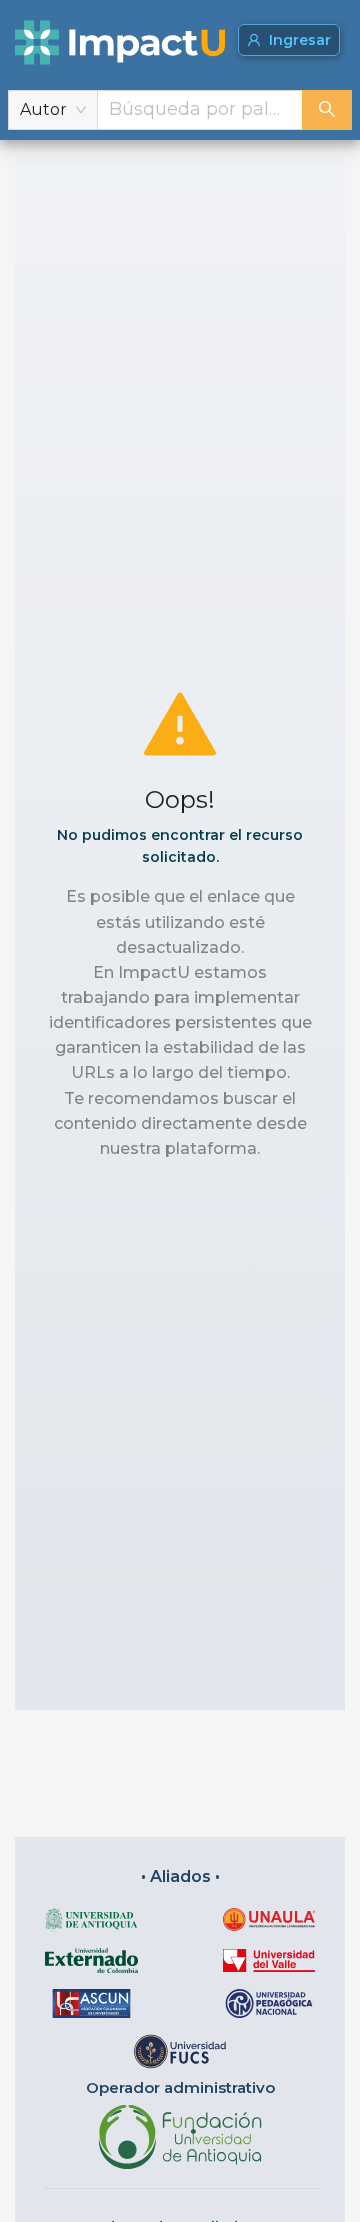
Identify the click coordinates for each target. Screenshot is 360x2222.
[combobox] (200, 110)
